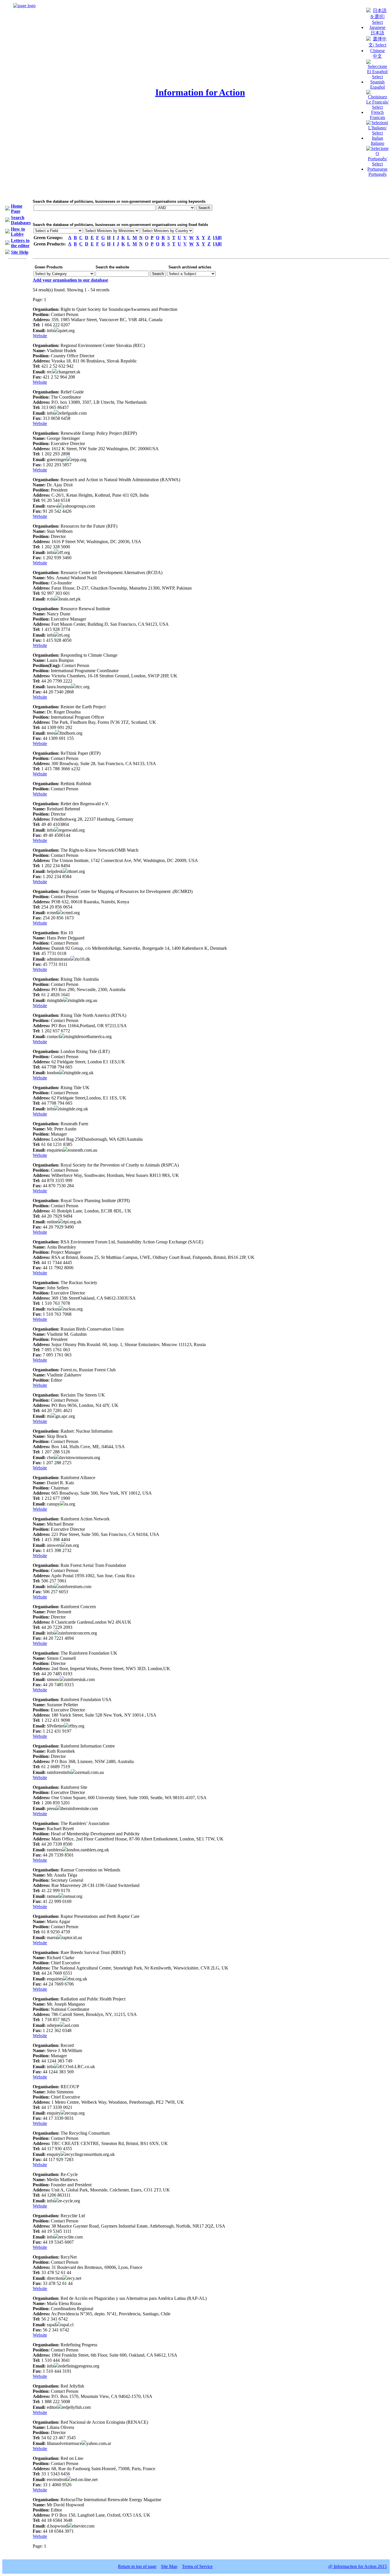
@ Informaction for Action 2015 (358, 2566)
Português (378, 174)
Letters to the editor (20, 243)
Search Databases (21, 220)
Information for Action (200, 92)
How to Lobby (18, 232)
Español (378, 87)
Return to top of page (137, 2566)
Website (40, 336)
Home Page (17, 209)
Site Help (20, 252)
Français (378, 117)
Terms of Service (197, 2566)
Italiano (378, 143)
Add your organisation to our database (70, 280)
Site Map (169, 2566)
